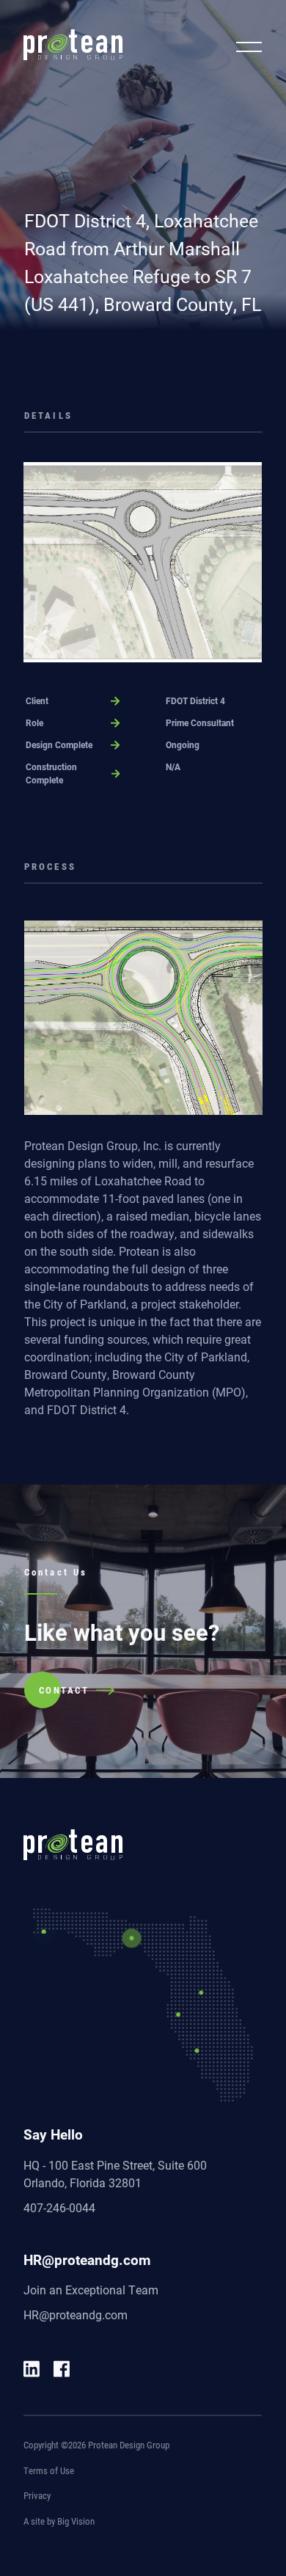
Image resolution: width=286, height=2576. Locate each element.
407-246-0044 (59, 2207)
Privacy (37, 2495)
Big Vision (76, 2521)
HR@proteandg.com (76, 2315)
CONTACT (64, 1690)
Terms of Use (49, 2470)
